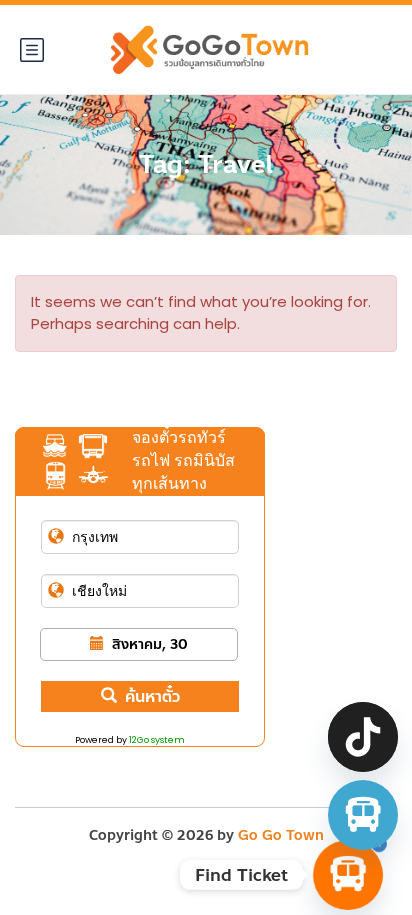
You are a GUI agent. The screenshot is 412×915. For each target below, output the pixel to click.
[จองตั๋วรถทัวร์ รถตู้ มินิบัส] (363, 815)
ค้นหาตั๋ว (152, 696)
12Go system (157, 740)
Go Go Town (281, 835)
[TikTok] (363, 737)
